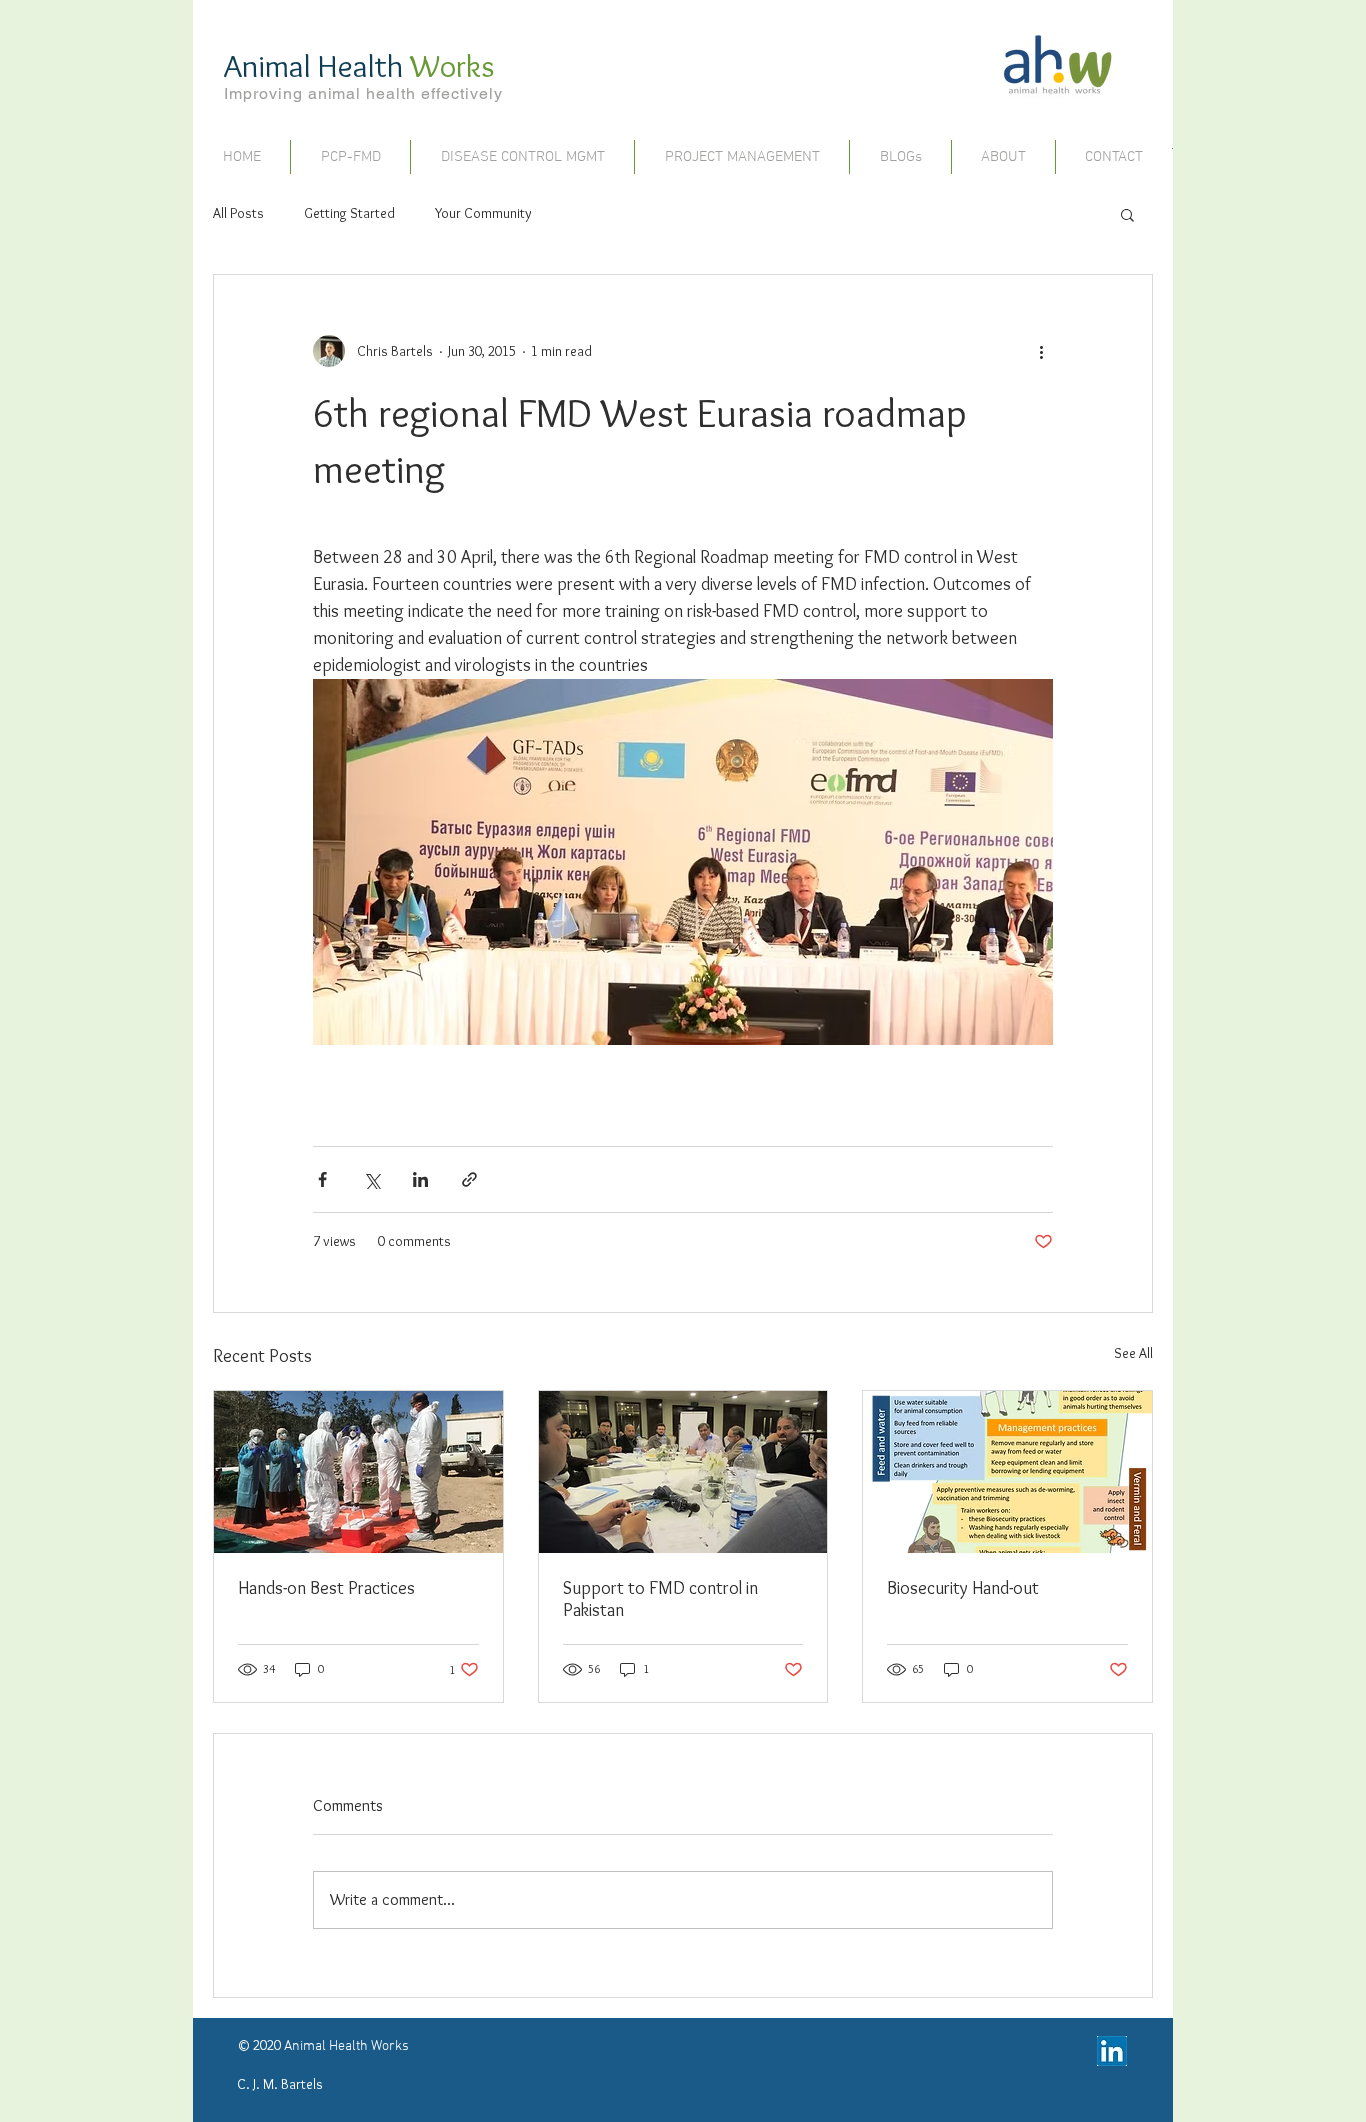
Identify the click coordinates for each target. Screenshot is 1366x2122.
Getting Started (349, 213)
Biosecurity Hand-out (963, 1588)
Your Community (483, 213)
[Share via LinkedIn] (420, 1179)
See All (1133, 1353)
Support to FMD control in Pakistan (660, 1599)
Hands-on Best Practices (326, 1588)
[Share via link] (469, 1179)
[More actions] (1041, 351)
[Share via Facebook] (322, 1179)
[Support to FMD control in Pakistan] (683, 1472)
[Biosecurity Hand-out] (1007, 1472)
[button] (1127, 214)
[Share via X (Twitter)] (371, 1179)
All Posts (238, 213)
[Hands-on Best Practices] (358, 1472)
